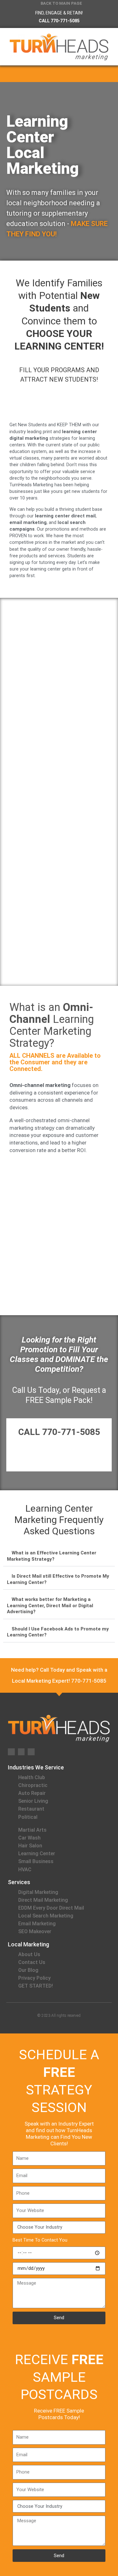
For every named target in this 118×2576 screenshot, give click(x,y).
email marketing (28, 522)
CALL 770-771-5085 (59, 21)
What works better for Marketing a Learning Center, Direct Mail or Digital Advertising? (50, 1605)
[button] (110, 74)
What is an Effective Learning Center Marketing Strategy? (52, 1556)
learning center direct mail (65, 516)
